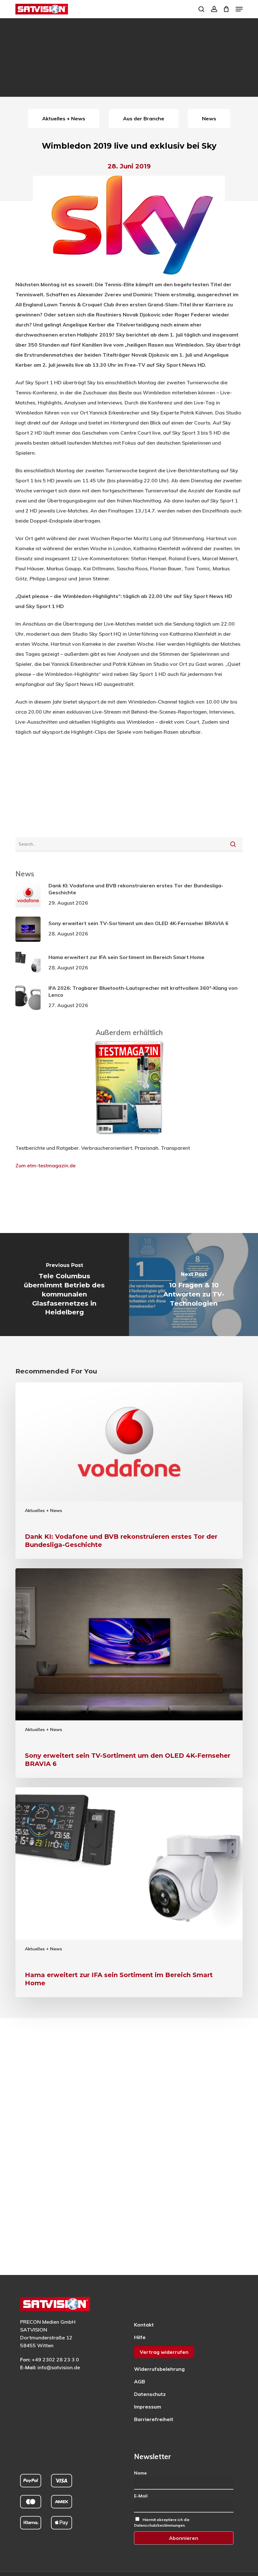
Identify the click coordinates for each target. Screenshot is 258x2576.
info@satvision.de (59, 2367)
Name (140, 2473)
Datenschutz (150, 2394)
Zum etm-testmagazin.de (45, 1165)
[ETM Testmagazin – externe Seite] (129, 1138)
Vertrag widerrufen (164, 2352)
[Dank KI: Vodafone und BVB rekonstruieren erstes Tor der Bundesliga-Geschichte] (129, 1471)
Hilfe (140, 2337)
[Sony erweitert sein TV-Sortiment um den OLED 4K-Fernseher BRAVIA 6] (129, 1673)
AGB (140, 2381)
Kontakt (144, 2325)
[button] (239, 9)
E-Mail (141, 2496)
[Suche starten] (233, 844)
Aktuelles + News (43, 1510)
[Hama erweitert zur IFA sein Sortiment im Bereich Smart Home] (129, 1892)
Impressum (148, 2407)
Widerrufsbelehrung (159, 2369)
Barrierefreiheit (154, 2419)
